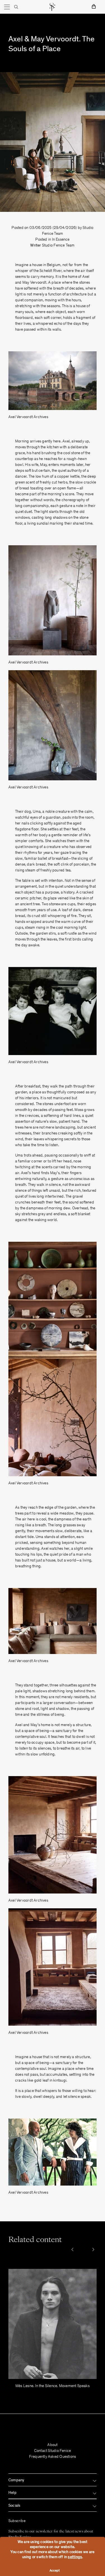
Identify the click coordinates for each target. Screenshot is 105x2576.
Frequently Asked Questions (53, 2457)
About (52, 2445)
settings (75, 2557)
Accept (55, 2571)
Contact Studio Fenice (53, 2451)
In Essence (61, 240)
